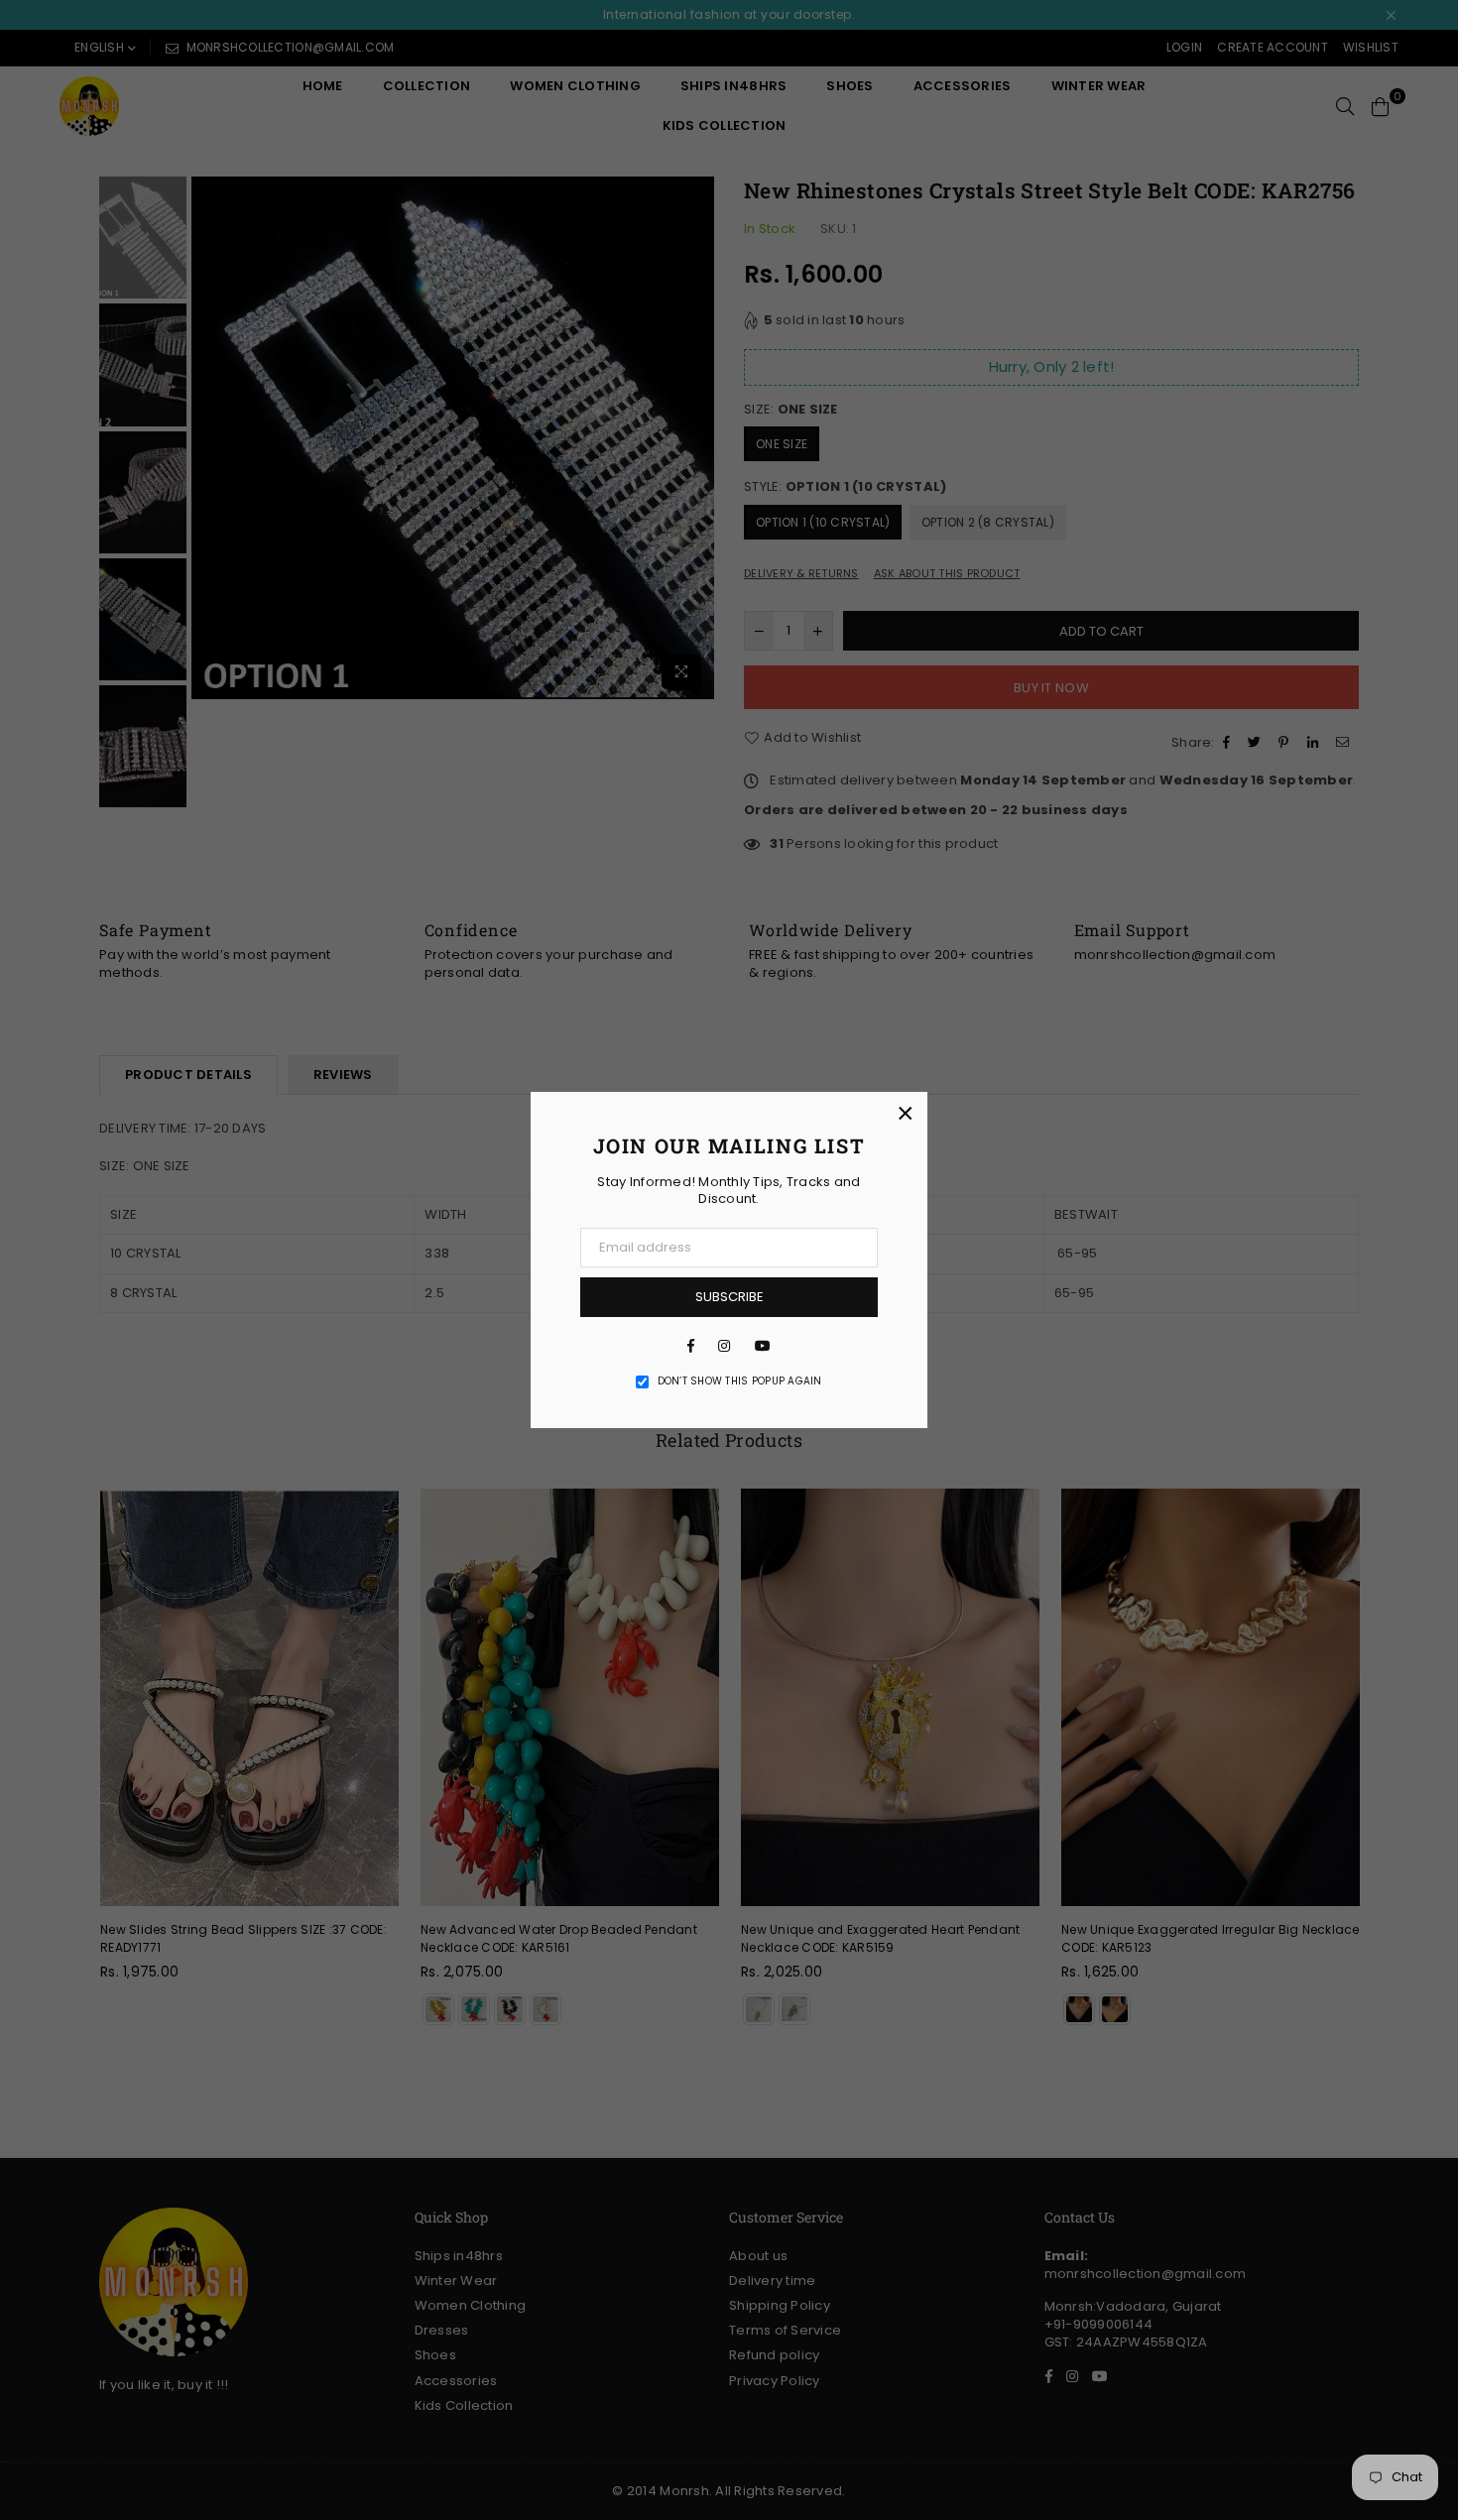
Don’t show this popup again (740, 1381)
